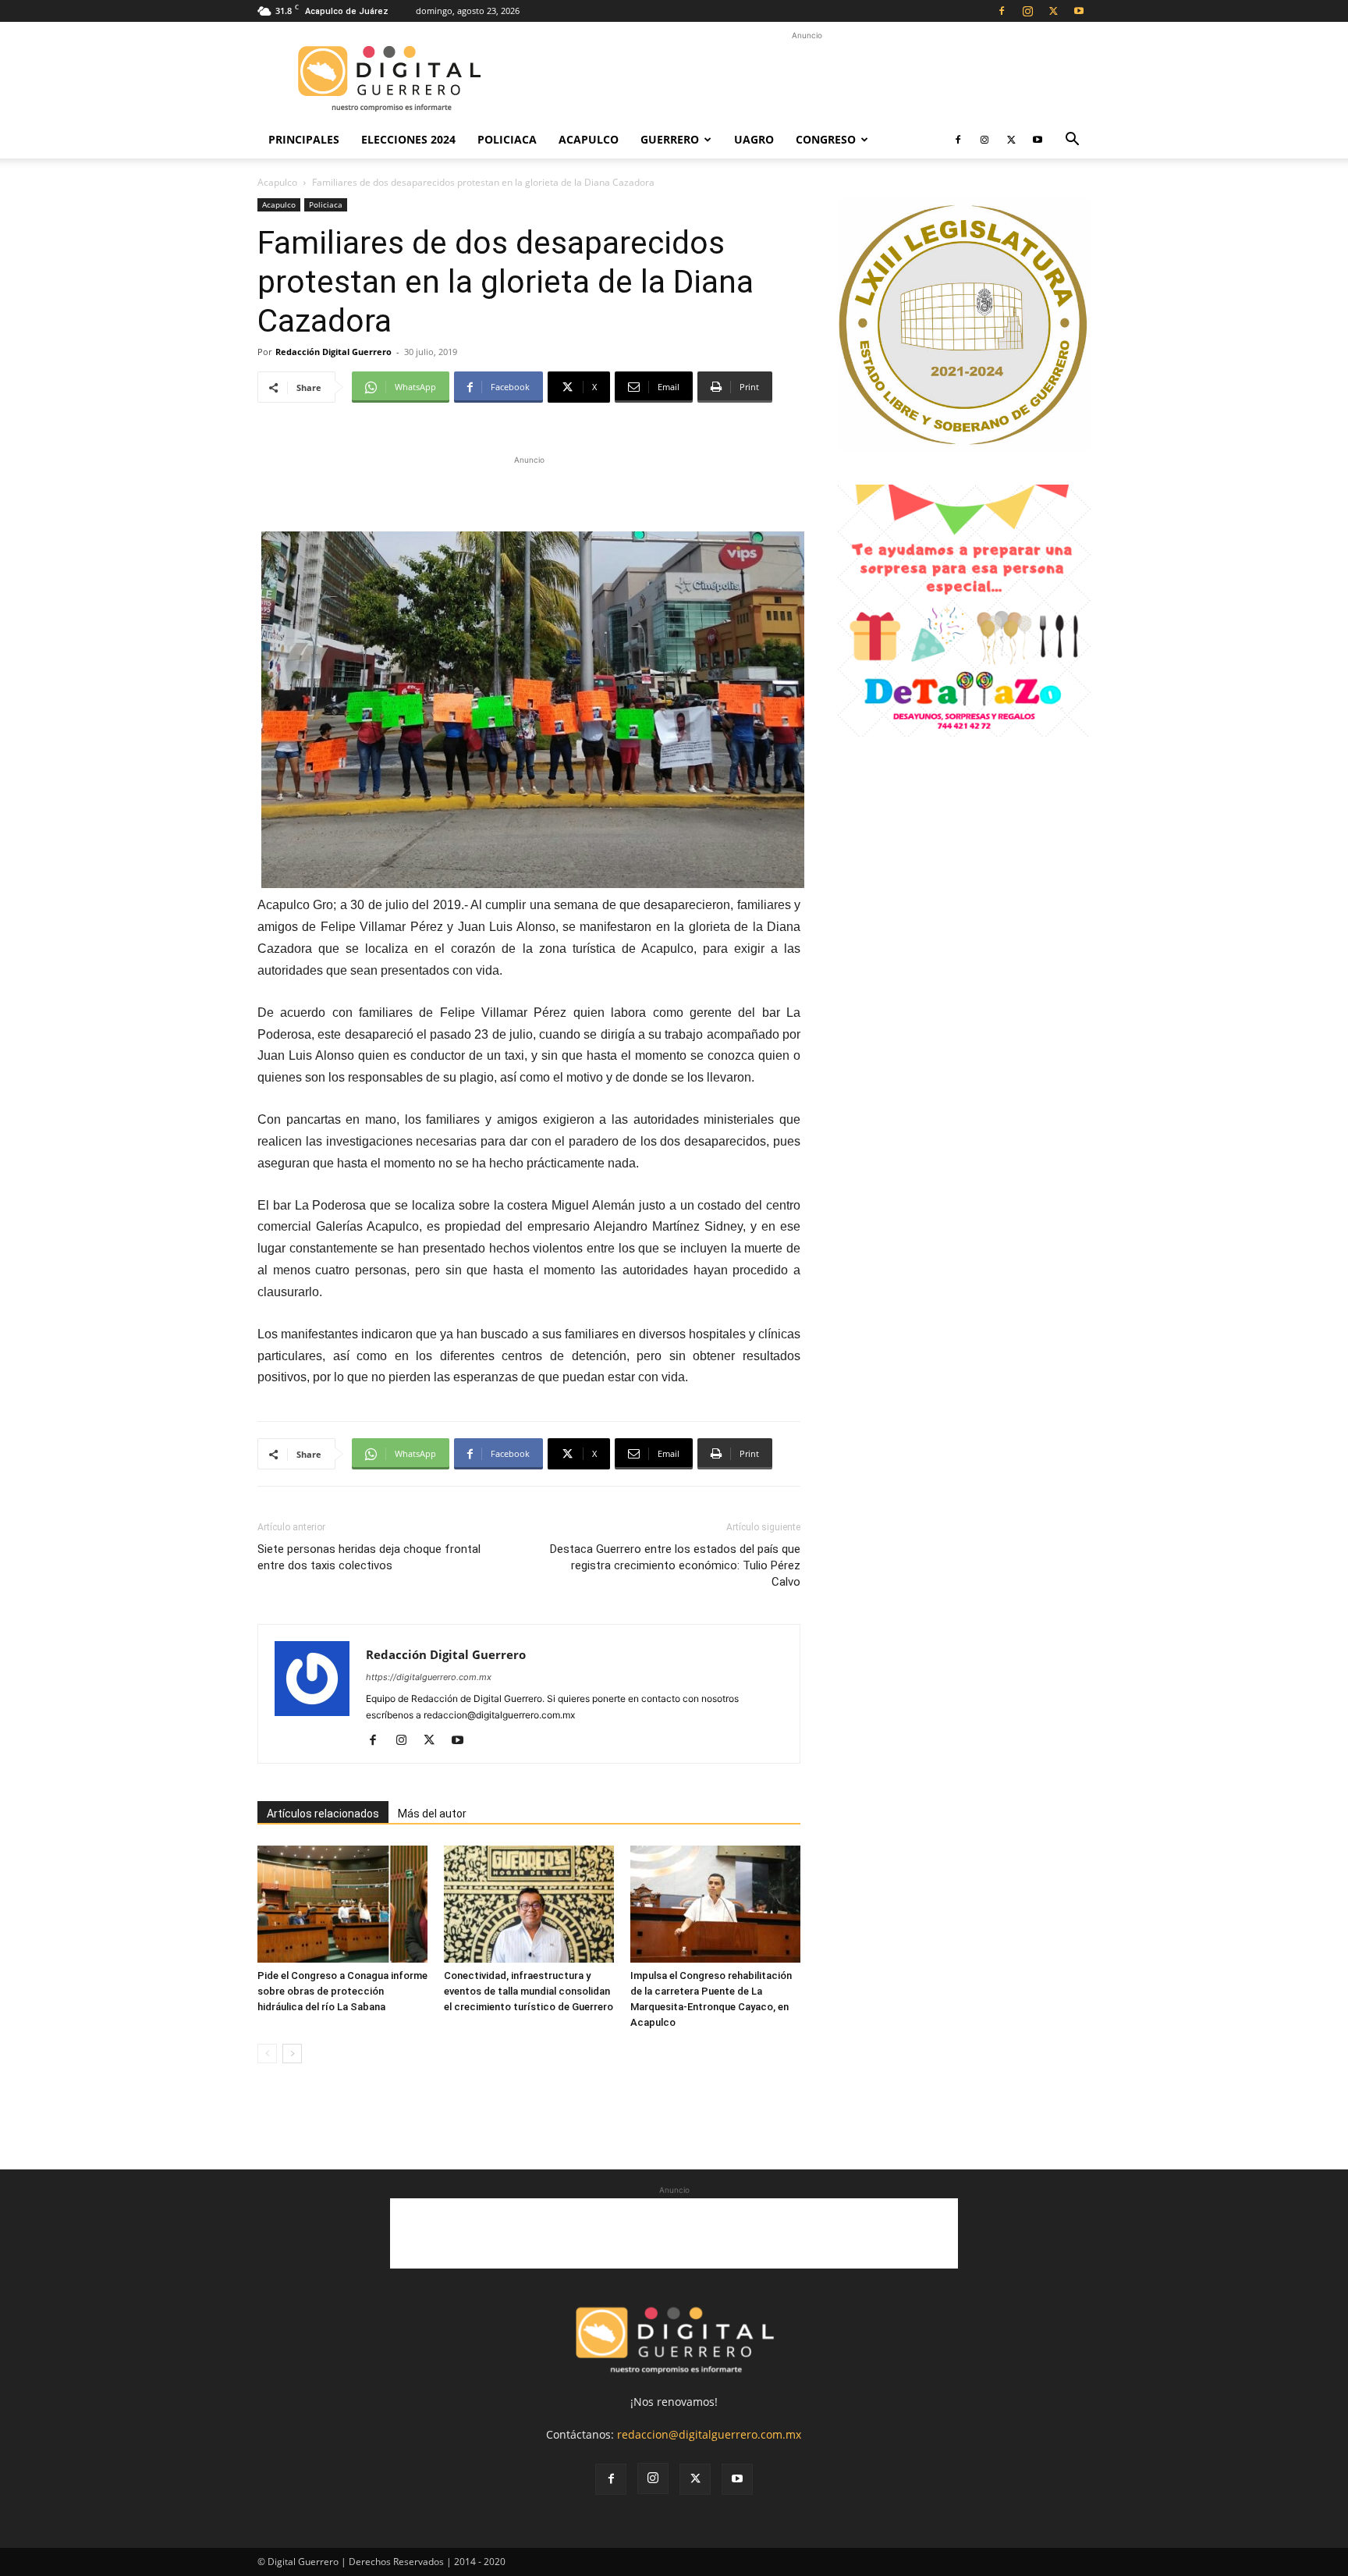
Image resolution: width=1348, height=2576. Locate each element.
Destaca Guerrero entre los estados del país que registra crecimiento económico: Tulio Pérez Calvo (675, 1565)
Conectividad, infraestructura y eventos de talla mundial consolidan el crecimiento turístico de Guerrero (529, 1991)
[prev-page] (267, 2054)
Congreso (826, 139)
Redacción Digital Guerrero (333, 352)
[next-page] (292, 2054)
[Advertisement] (807, 79)
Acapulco (589, 139)
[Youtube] (1079, 11)
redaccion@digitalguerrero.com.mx (709, 2434)
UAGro (754, 139)
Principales (304, 139)
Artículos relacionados (323, 1814)
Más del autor (432, 1814)
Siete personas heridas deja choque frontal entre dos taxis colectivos (369, 1557)
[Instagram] (1027, 11)
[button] (1072, 141)
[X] (1053, 11)
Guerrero (670, 139)
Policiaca (507, 139)
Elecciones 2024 (408, 139)
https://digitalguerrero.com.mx (429, 1677)
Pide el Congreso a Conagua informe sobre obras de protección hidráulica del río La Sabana (342, 1991)
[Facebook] (1002, 11)
